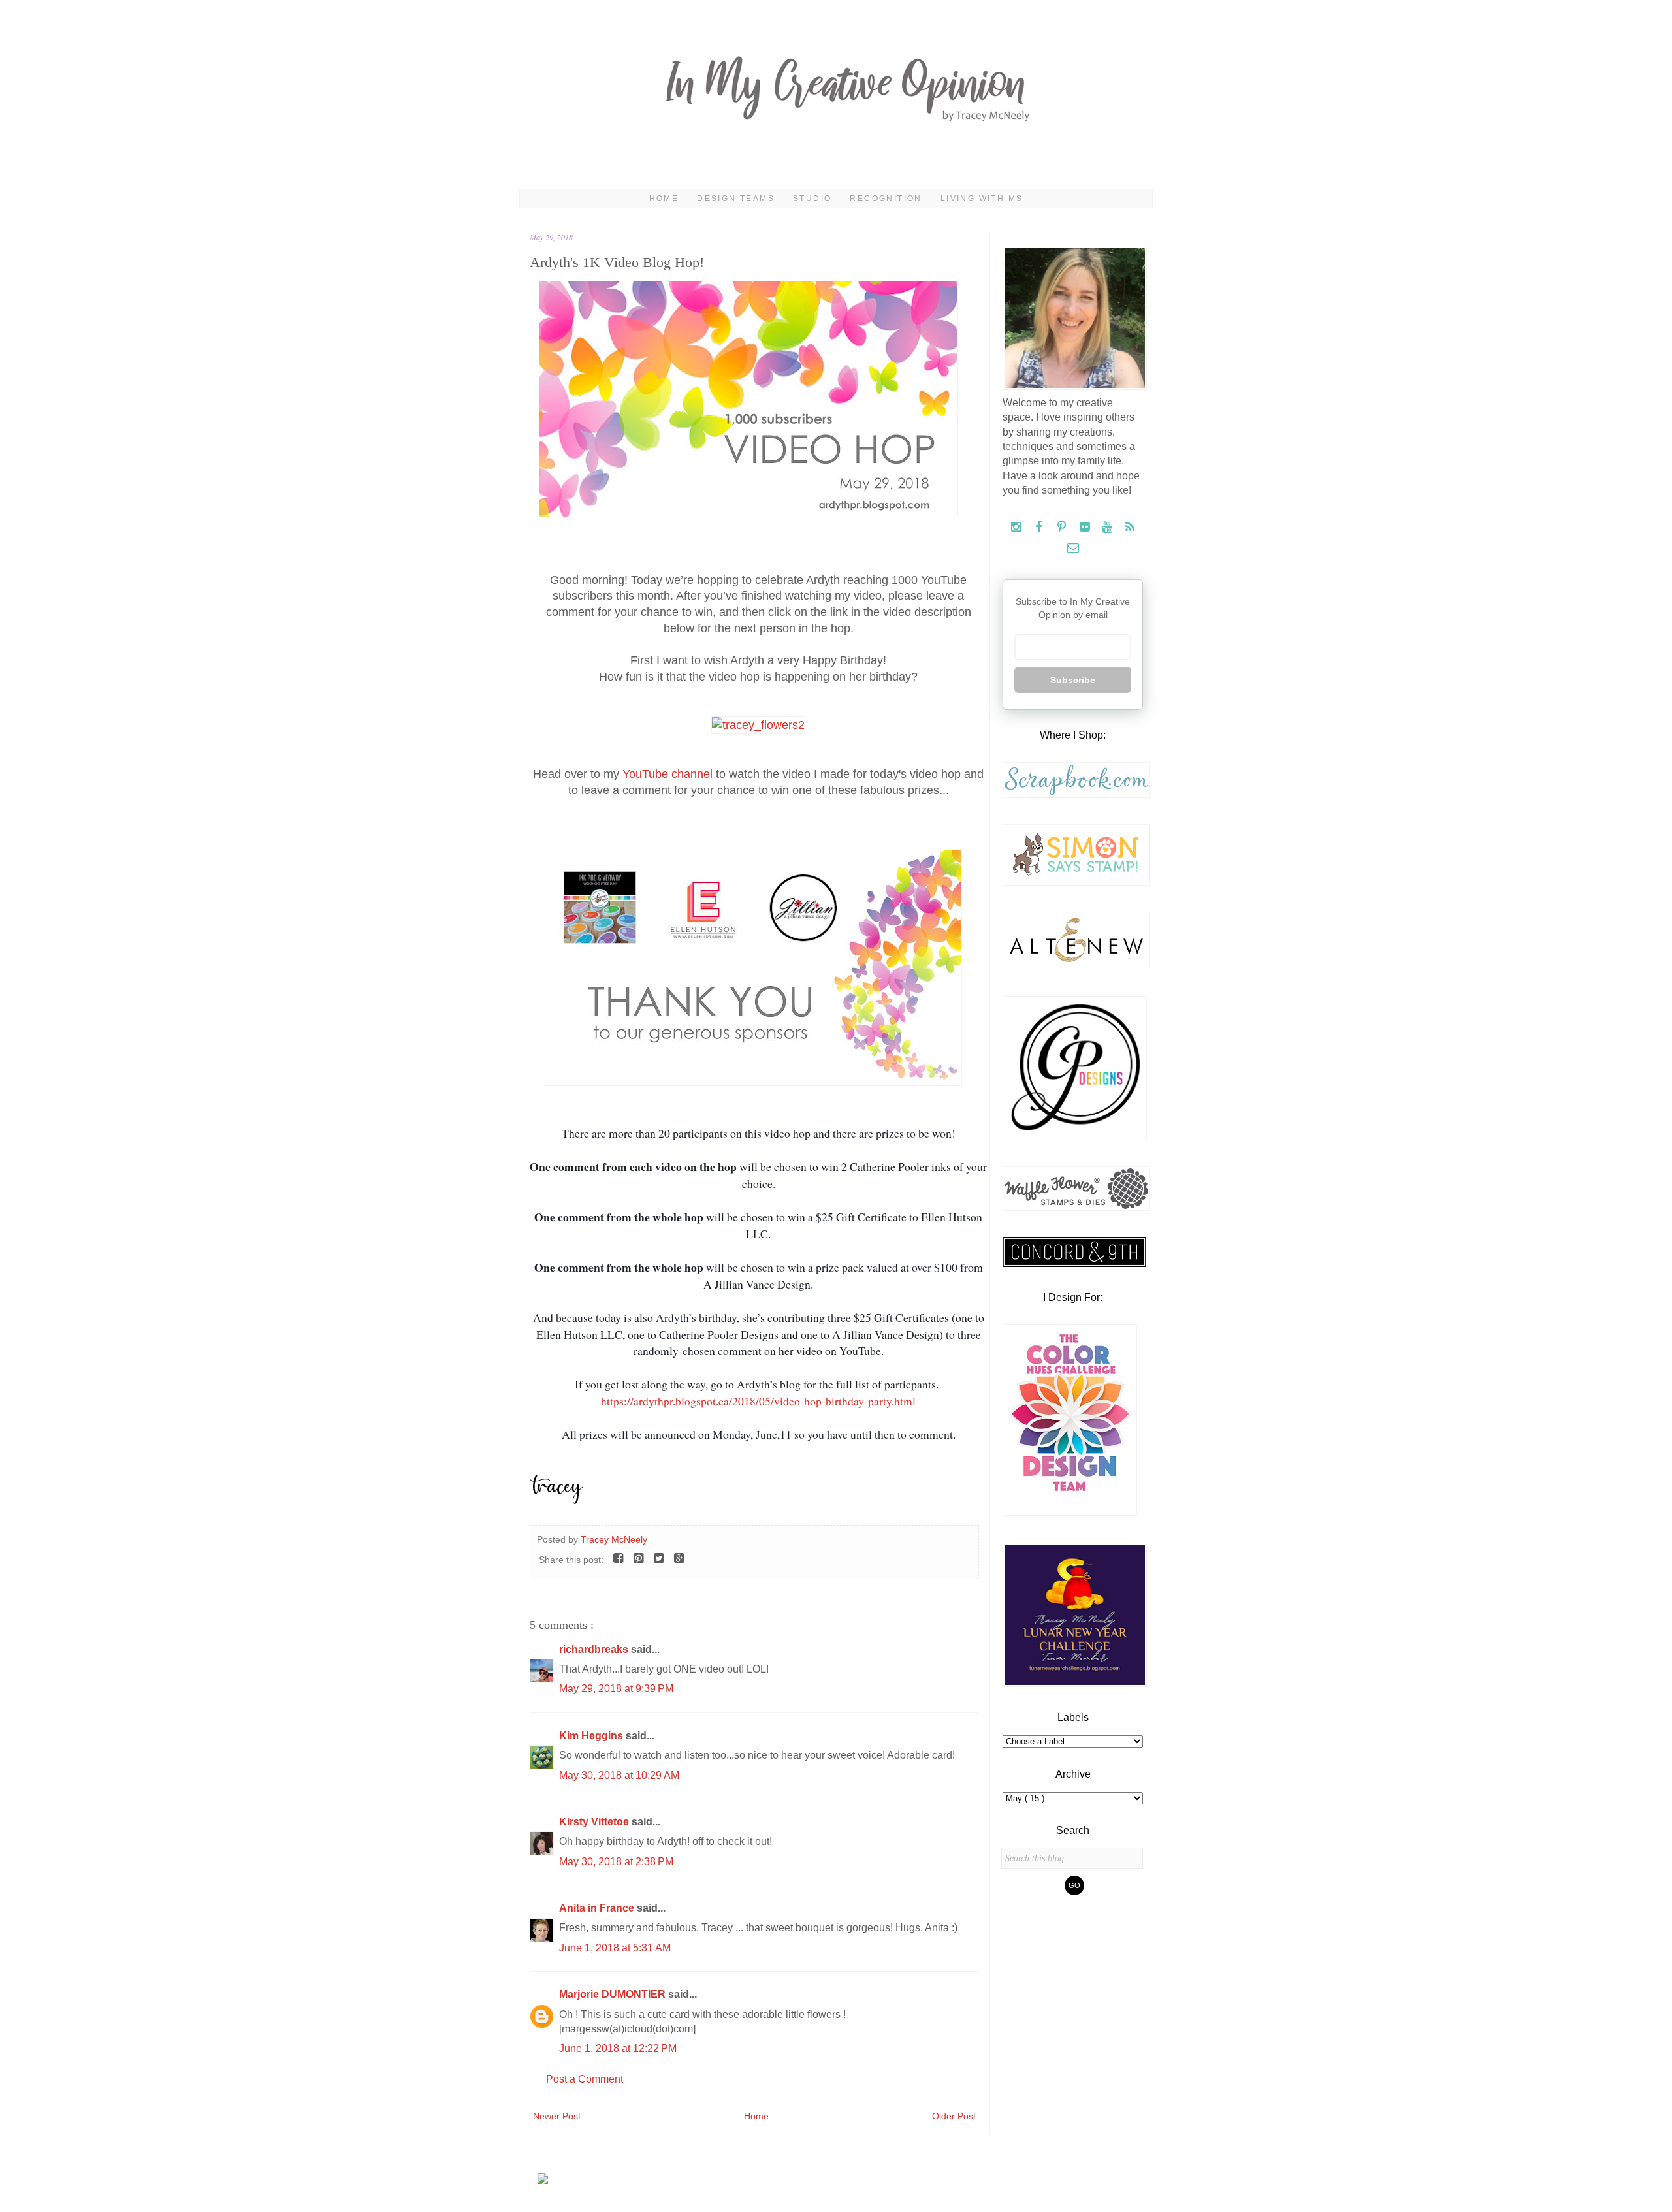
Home (664, 199)
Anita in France (598, 1908)
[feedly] (1130, 527)
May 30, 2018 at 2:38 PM (616, 1862)
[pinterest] (1063, 527)
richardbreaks (595, 1649)
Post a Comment (585, 2079)
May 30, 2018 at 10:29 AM (619, 1775)
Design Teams (736, 199)
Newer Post (557, 2116)
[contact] (1073, 548)
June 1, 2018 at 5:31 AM (615, 1948)
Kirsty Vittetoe (595, 1822)
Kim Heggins (592, 1736)
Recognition (886, 199)
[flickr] (1086, 527)
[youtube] (1109, 527)
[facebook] (1040, 527)
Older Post (954, 2116)
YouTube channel (667, 774)
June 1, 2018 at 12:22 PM (618, 2048)
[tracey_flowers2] (758, 725)
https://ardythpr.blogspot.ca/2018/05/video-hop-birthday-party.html (758, 1401)
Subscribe (1073, 680)
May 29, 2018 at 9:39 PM (616, 1689)
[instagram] (1017, 527)
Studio (812, 199)
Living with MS (982, 199)
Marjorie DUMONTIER (614, 1994)
